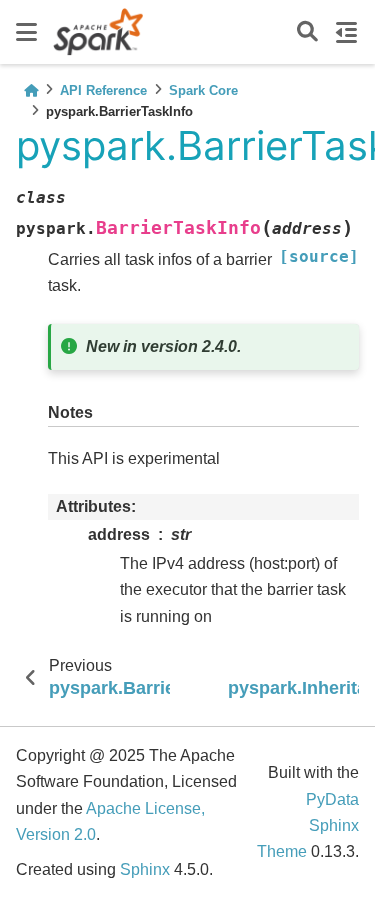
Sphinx (145, 869)
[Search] (307, 32)
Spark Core (203, 90)
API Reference (103, 90)
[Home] (31, 90)
